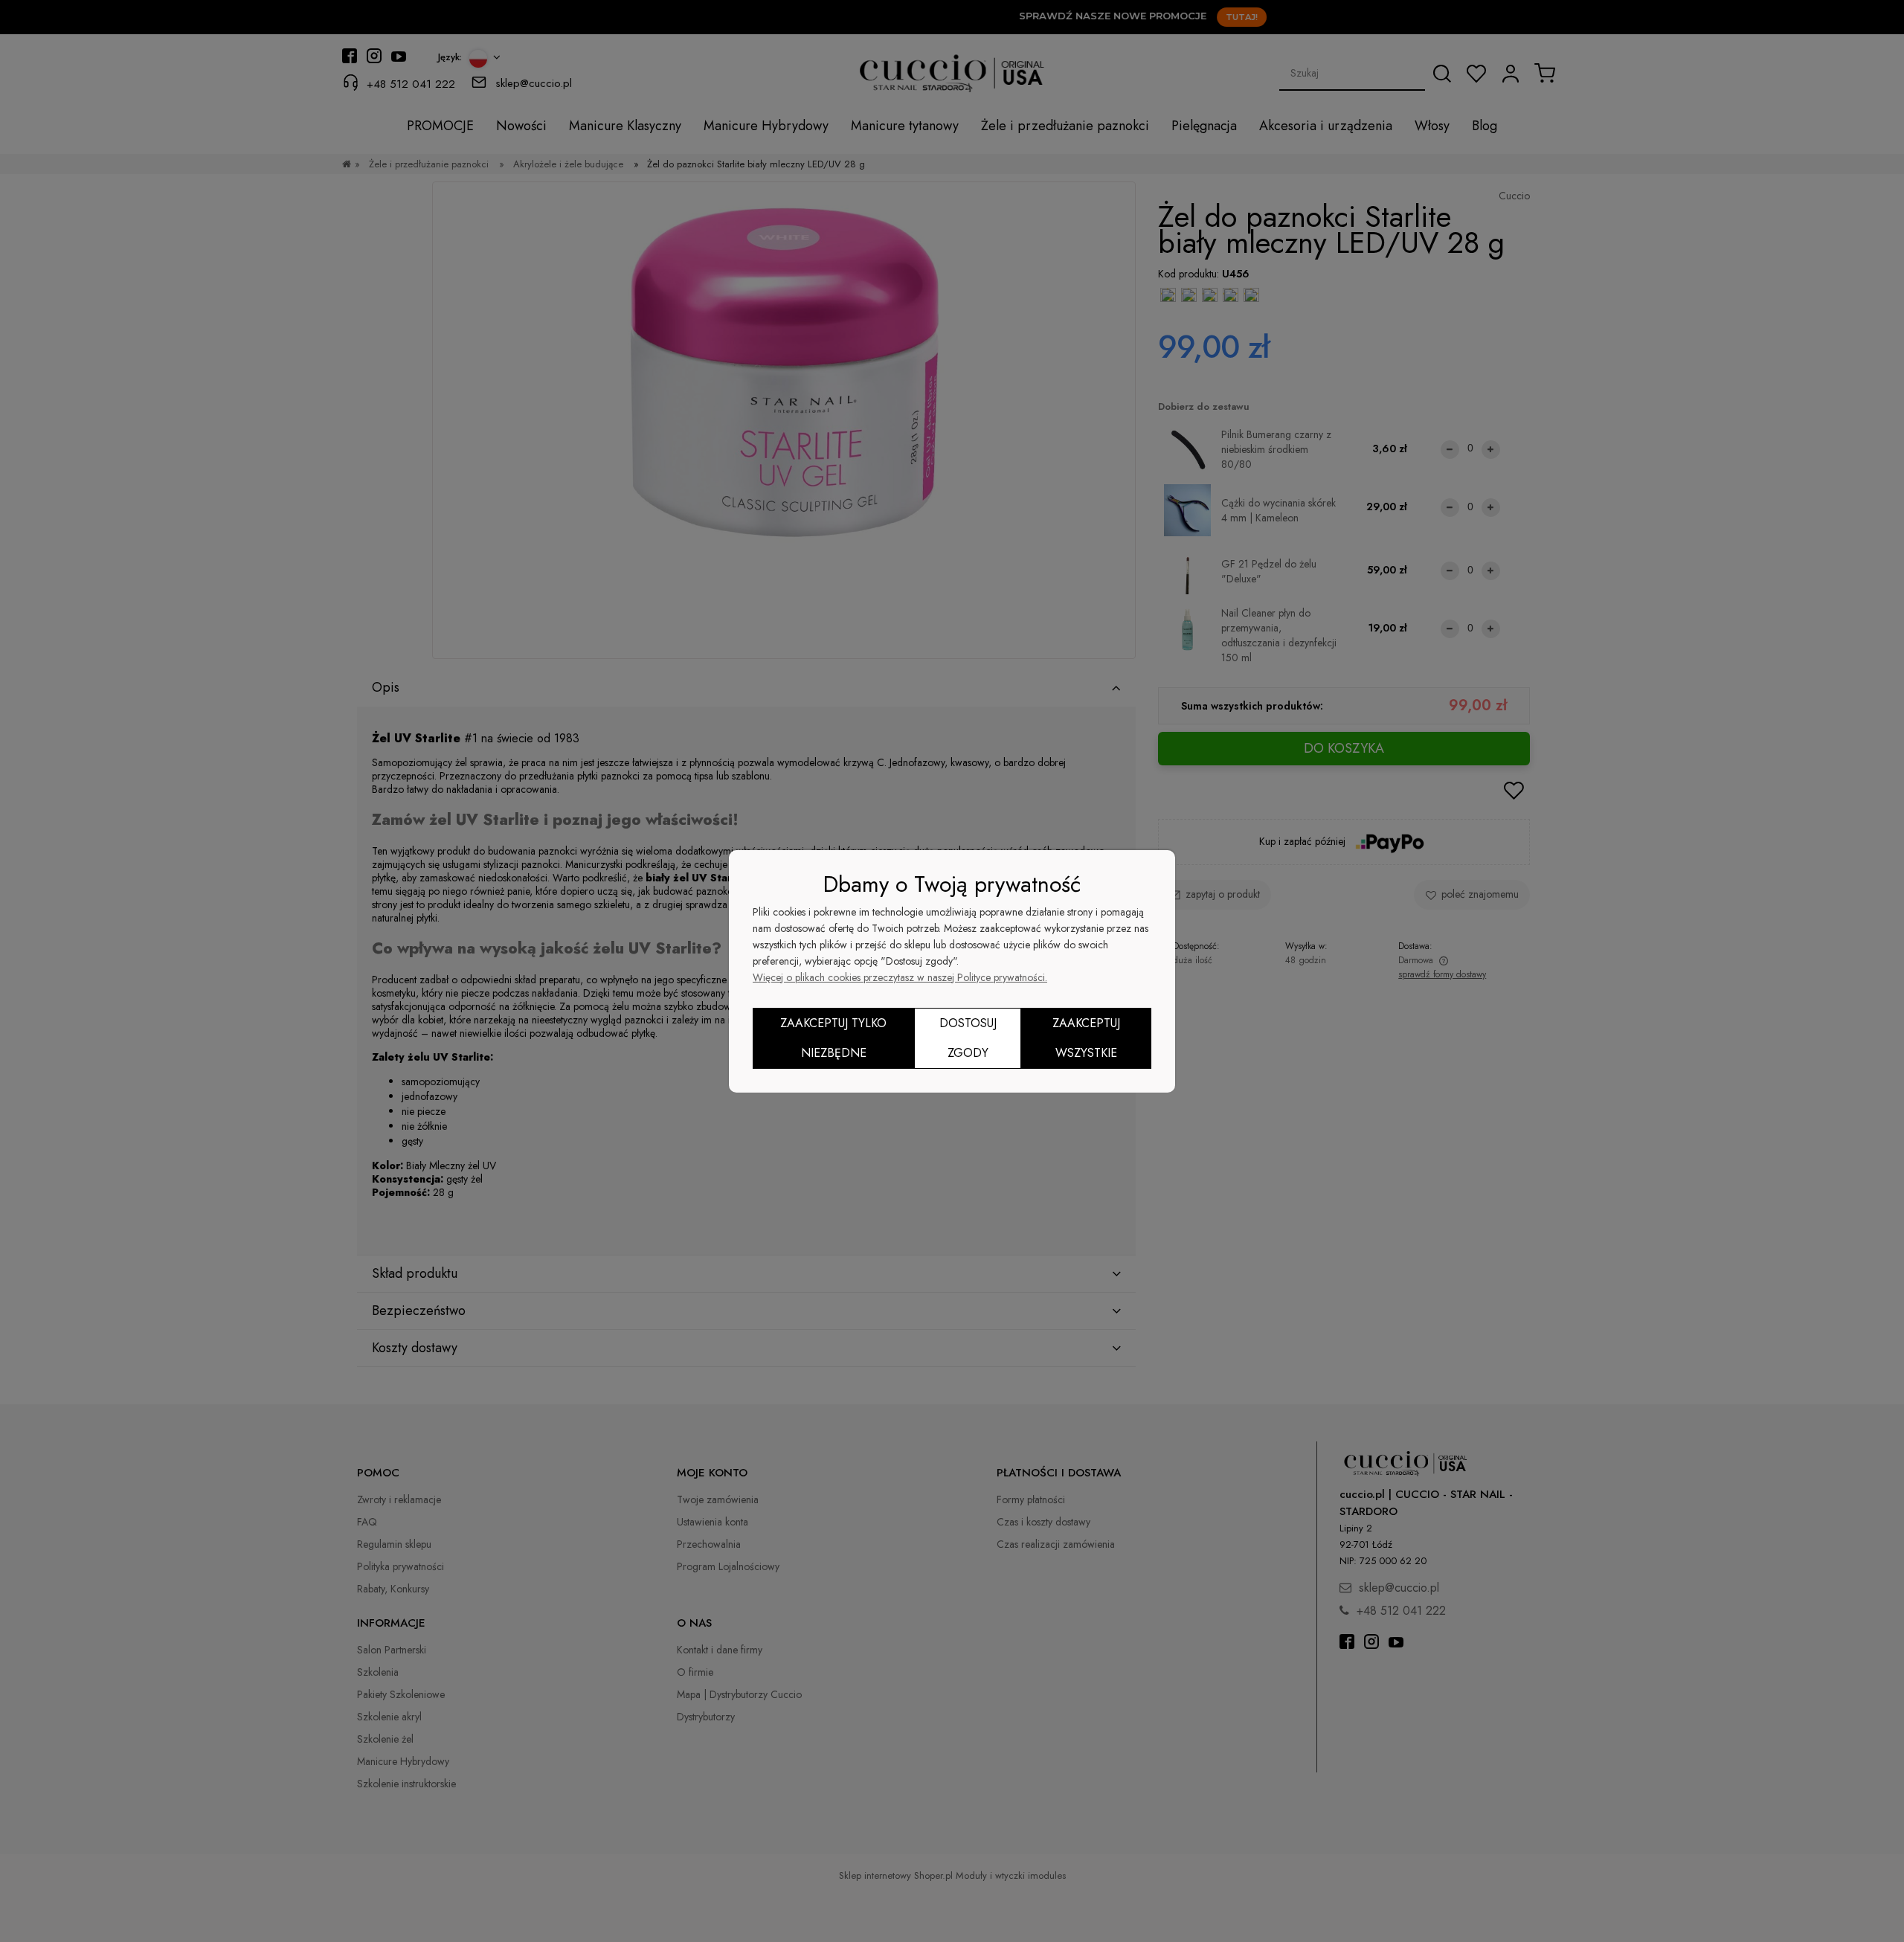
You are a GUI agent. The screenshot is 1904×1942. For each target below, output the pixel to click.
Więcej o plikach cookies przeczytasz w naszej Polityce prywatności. (900, 977)
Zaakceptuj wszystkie (1086, 1038)
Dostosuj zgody (968, 1038)
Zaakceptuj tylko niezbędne (833, 1038)
